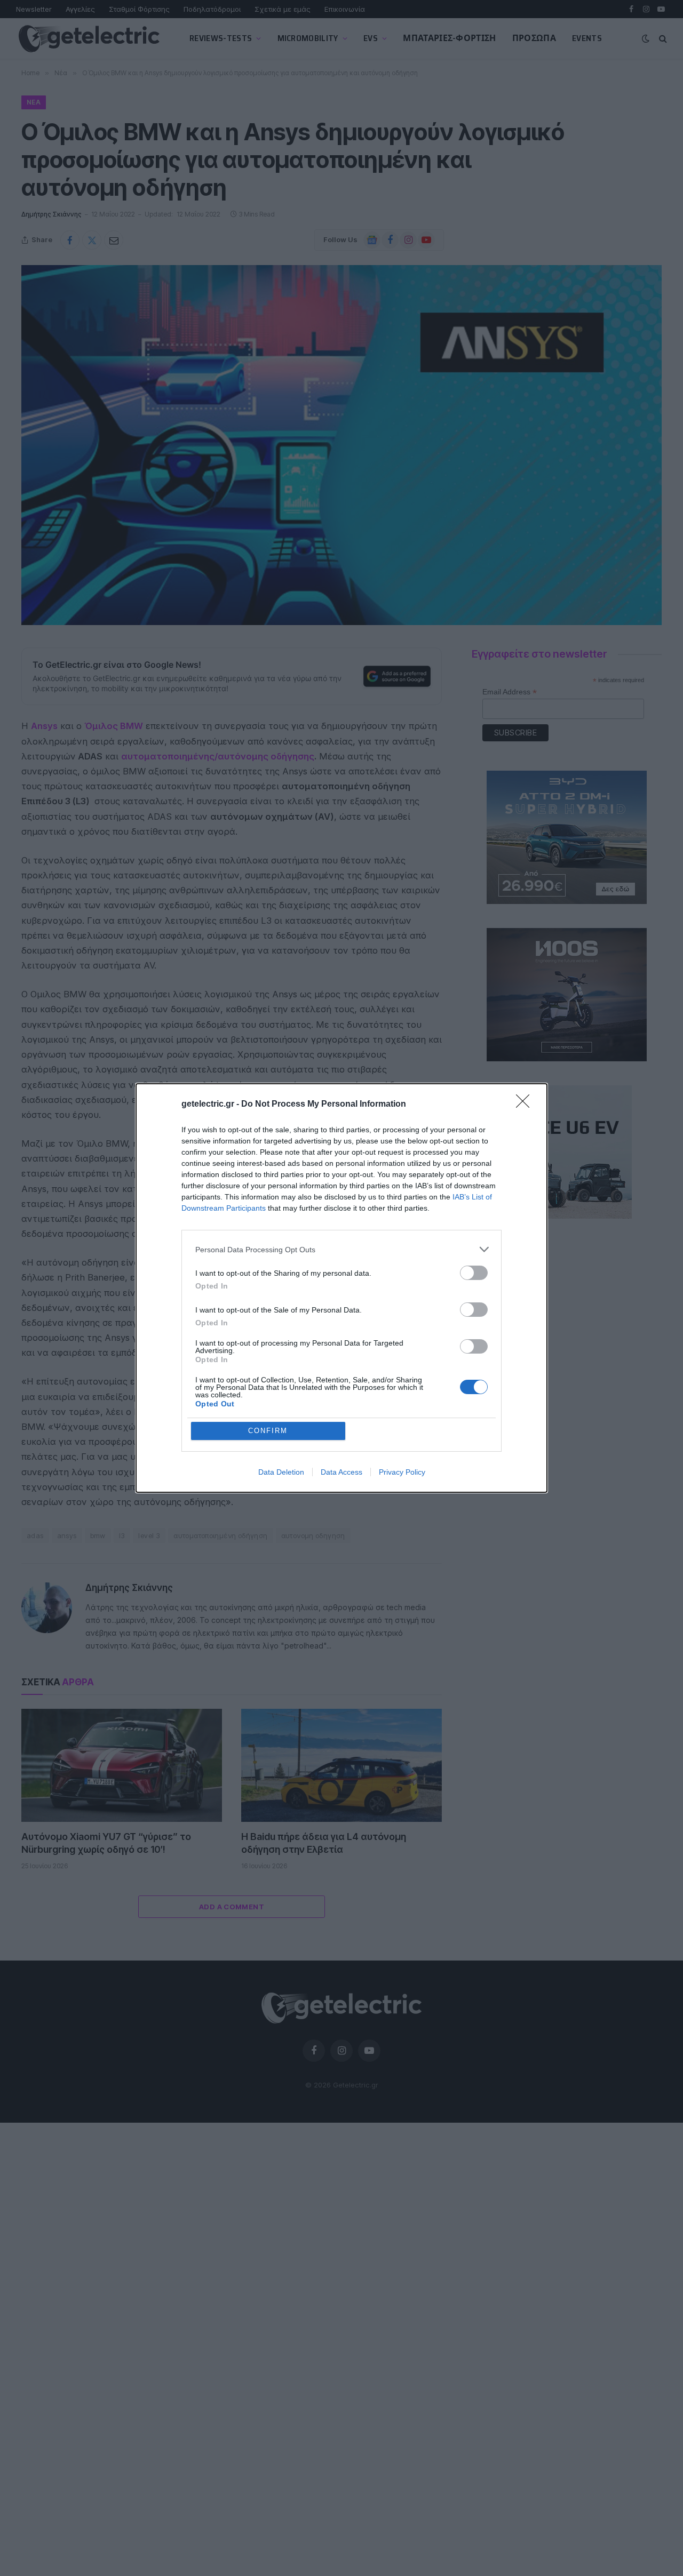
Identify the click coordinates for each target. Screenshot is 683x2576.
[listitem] (341, 1249)
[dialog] (341, 1288)
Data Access (341, 1472)
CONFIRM (268, 1431)
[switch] (474, 1273)
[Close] (526, 1105)
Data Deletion (281, 1472)
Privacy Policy (402, 1472)
